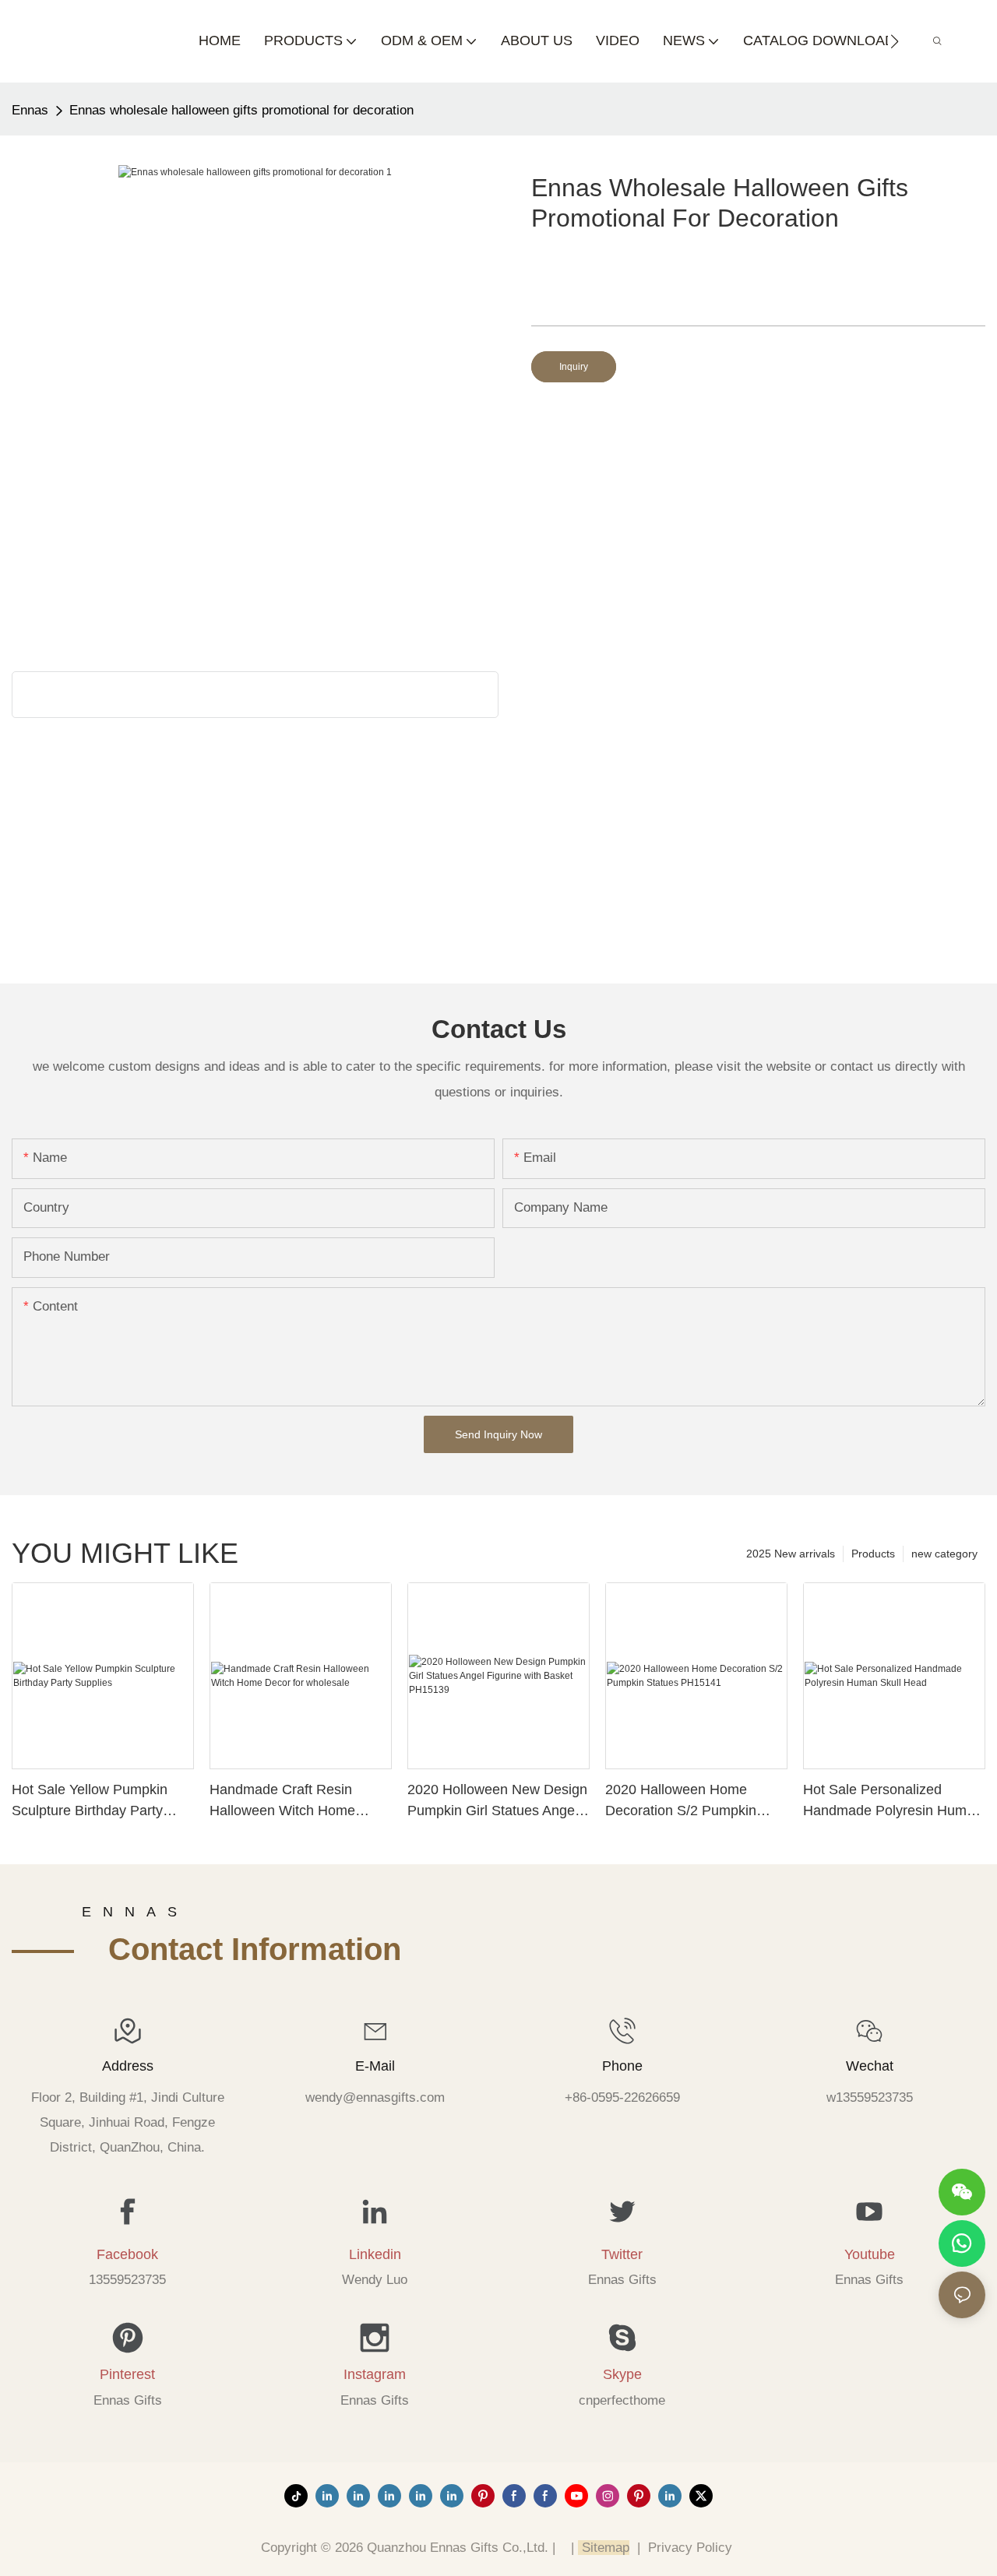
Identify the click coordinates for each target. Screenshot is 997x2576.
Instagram (375, 2374)
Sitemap (604, 2548)
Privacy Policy (690, 2548)
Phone (622, 2066)
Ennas (30, 110)
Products (873, 1554)
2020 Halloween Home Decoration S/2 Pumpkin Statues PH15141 (681, 1802)
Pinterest (127, 2374)
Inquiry (574, 367)
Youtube (870, 2254)
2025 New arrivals (791, 1554)
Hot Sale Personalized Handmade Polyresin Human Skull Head (893, 1802)
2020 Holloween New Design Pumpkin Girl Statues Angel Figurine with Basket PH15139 (497, 1802)
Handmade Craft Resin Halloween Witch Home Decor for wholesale (282, 1802)
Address (128, 2066)
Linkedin (375, 2254)
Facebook (127, 2254)
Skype (622, 2374)
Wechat (870, 2066)
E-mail (375, 2066)
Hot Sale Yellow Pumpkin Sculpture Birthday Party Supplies (90, 1802)
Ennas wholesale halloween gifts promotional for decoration (241, 110)
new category (944, 1554)
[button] (895, 41)
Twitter (622, 2254)
